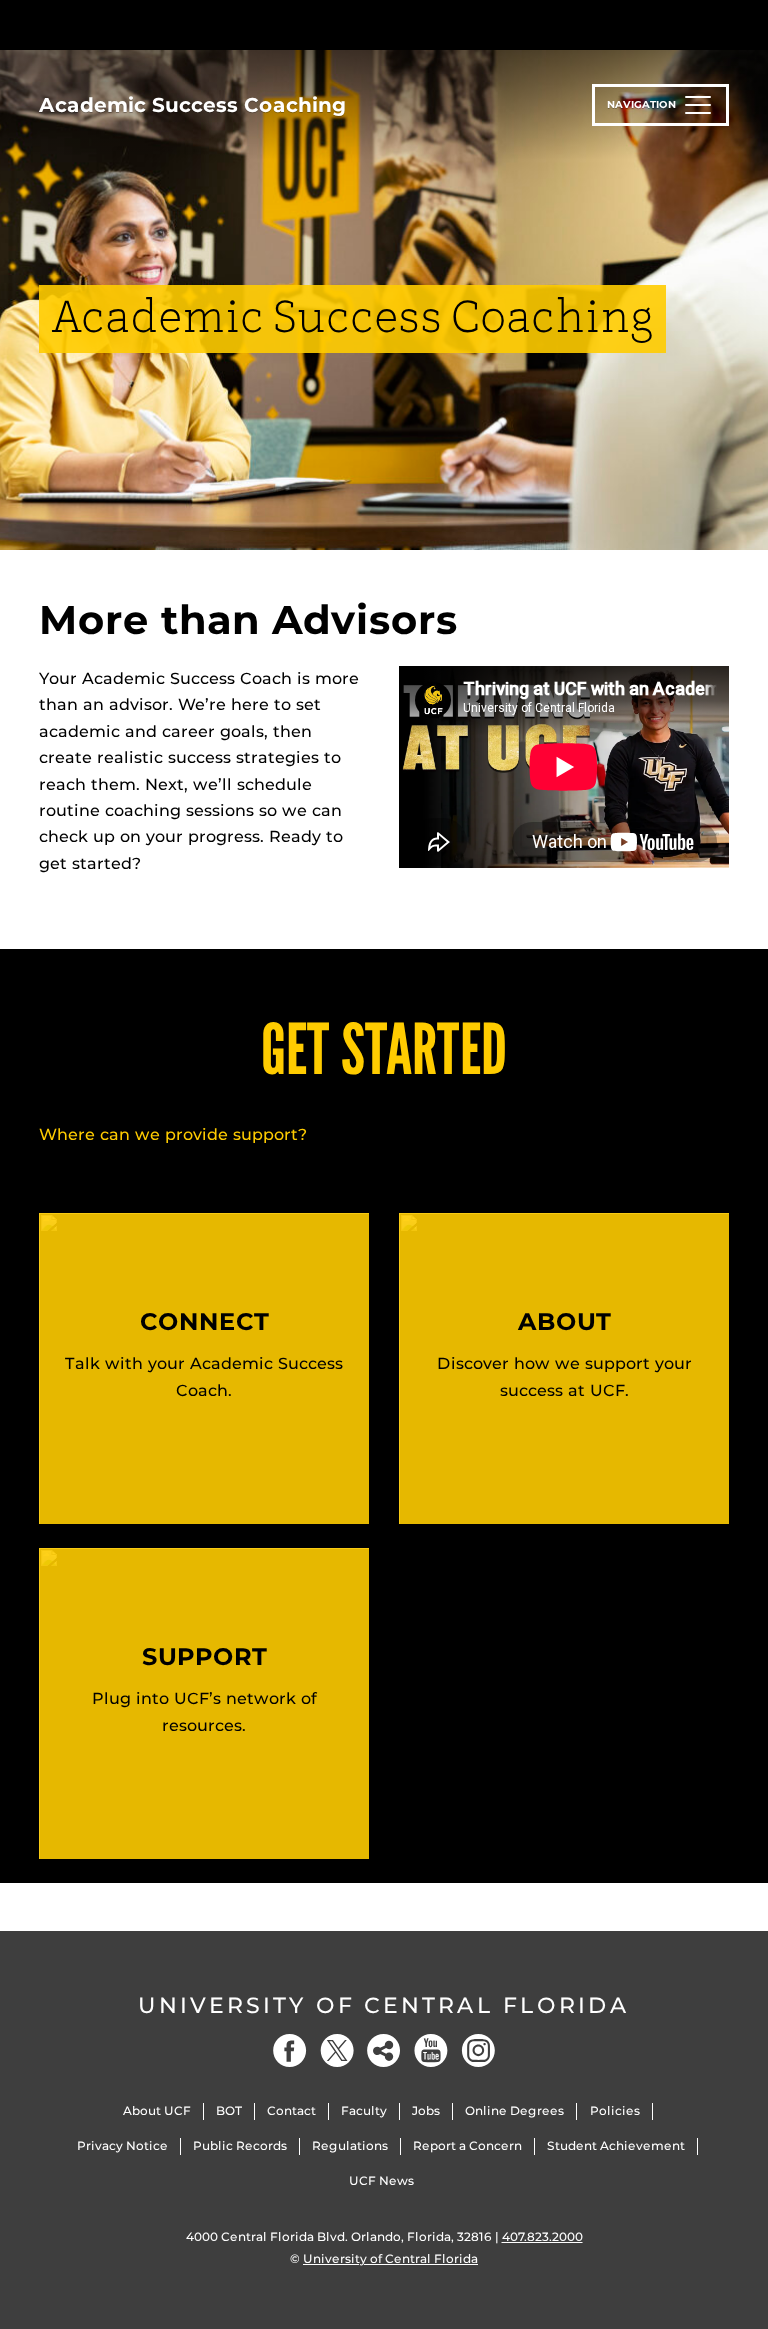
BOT (229, 2110)
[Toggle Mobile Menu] (724, 23)
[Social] (384, 2050)
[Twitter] (337, 2050)
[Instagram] (478, 2050)
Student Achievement (616, 2145)
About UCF (157, 2110)
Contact (291, 2110)
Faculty (364, 2110)
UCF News (381, 2180)
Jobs (426, 2110)
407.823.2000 (542, 2236)
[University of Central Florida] (172, 24)
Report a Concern (467, 2145)
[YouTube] (431, 2050)
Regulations (350, 2145)
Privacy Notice (122, 2145)
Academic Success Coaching (192, 105)
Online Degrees (514, 2110)
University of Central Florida (384, 2005)
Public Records (240, 2145)
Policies (615, 2110)
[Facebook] (290, 2050)
